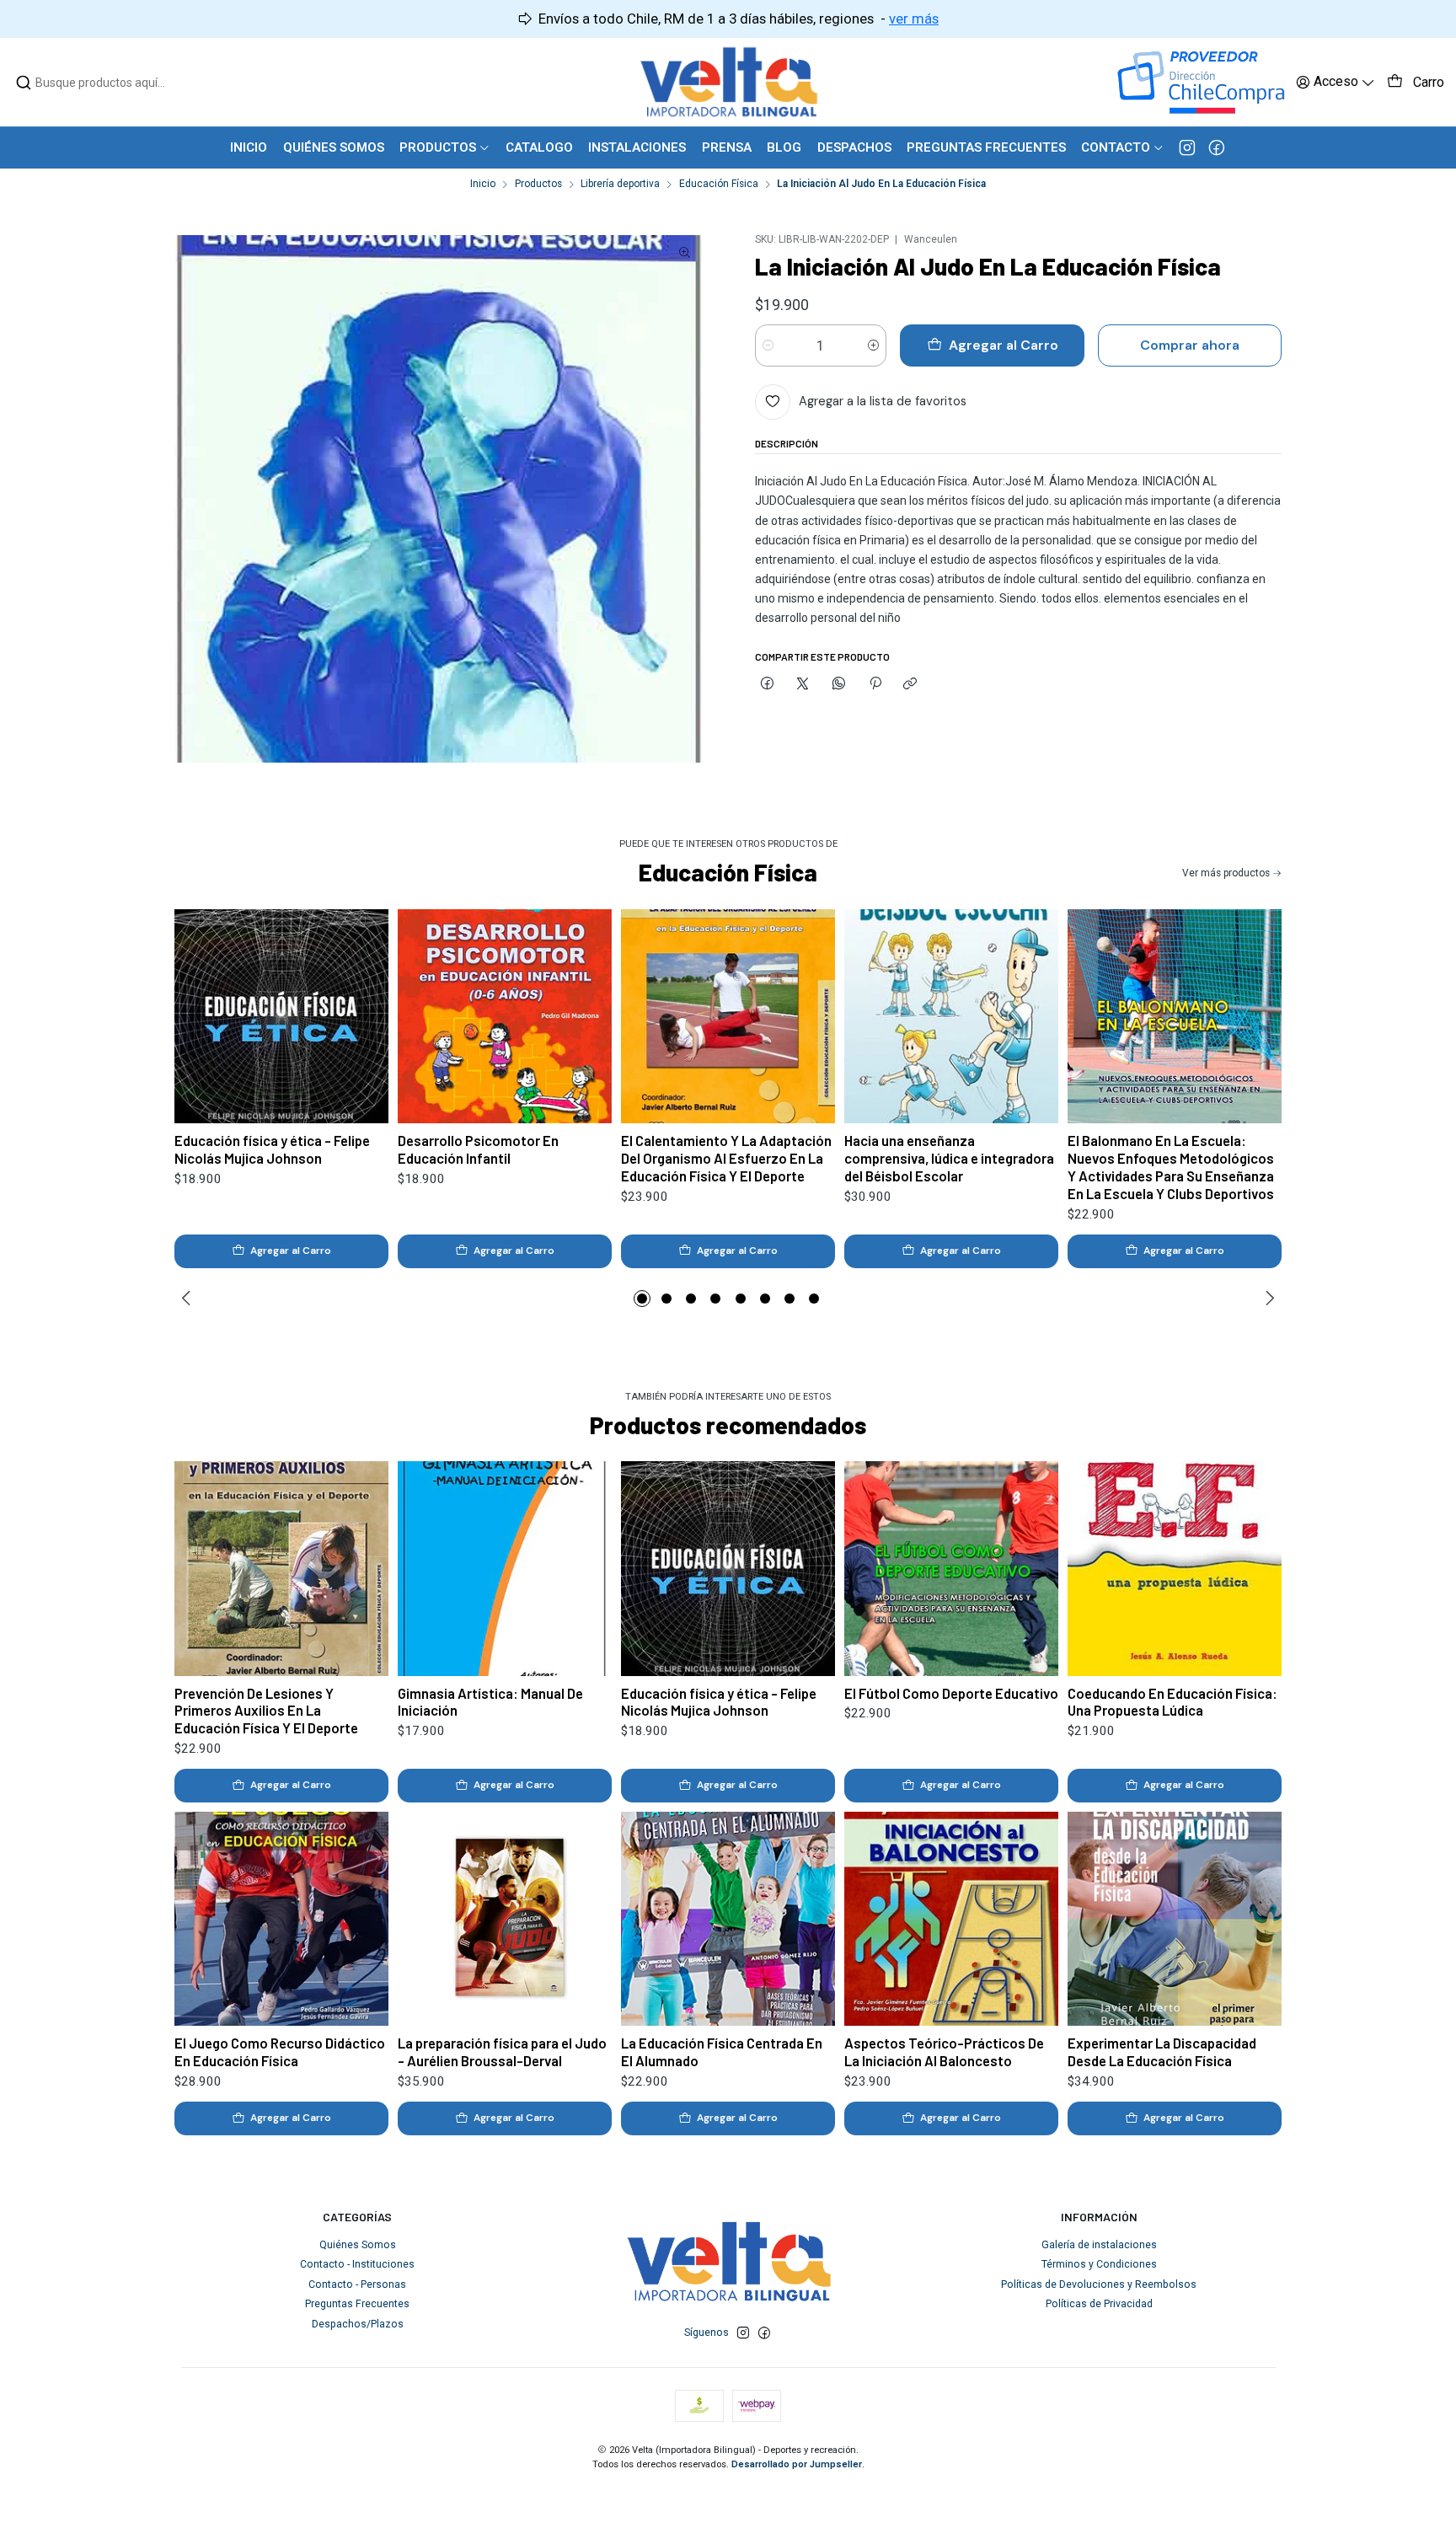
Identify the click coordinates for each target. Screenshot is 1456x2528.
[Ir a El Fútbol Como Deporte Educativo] (952, 1569)
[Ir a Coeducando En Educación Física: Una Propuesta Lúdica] (1175, 1569)
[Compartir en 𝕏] (803, 684)
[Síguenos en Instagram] (1187, 147)
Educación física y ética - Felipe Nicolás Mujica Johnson (272, 1149)
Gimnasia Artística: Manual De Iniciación (490, 1702)
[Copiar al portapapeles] (910, 684)
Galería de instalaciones (1099, 2245)
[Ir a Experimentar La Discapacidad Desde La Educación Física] (1175, 1919)
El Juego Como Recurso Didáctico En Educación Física (280, 2051)
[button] (642, 1299)
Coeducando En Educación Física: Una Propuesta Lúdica (1172, 1702)
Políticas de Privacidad (1099, 2304)
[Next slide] (1267, 1299)
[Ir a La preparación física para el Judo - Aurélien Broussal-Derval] (505, 1919)
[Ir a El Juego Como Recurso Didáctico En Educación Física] (282, 1919)
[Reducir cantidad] (768, 345)
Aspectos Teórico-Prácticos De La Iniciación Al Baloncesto (944, 2051)
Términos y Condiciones (1099, 2264)
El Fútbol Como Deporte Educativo (951, 1693)
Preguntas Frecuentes (357, 2304)
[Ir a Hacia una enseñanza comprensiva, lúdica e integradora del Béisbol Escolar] (952, 1017)
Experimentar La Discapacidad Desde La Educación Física (1162, 2051)
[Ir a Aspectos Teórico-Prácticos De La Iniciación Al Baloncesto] (952, 1919)
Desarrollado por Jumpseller (797, 2464)
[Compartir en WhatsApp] (839, 684)
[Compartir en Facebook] (768, 684)
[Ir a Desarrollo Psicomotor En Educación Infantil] (505, 1017)
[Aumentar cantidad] (873, 345)
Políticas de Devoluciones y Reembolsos (1099, 2284)
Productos (538, 185)
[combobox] (102, 83)
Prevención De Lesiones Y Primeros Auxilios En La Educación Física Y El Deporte (266, 1711)
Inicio (483, 185)
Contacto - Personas (357, 2284)
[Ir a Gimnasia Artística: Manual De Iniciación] (505, 1569)
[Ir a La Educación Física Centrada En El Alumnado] (728, 1919)
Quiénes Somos (358, 2245)
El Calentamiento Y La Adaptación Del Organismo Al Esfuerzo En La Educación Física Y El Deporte (726, 1158)
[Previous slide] (189, 1299)
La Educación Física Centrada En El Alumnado (722, 2051)
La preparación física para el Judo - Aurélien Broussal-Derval (502, 2051)
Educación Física (719, 185)
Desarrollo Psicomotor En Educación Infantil (478, 1149)
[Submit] (24, 83)
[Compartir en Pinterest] (875, 684)
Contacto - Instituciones (357, 2264)
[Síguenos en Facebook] (1217, 147)
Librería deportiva (620, 185)
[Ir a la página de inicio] (728, 82)
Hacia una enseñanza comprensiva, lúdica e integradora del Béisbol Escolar (949, 1158)
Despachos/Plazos (358, 2324)
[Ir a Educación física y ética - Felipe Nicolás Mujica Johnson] (282, 1017)
